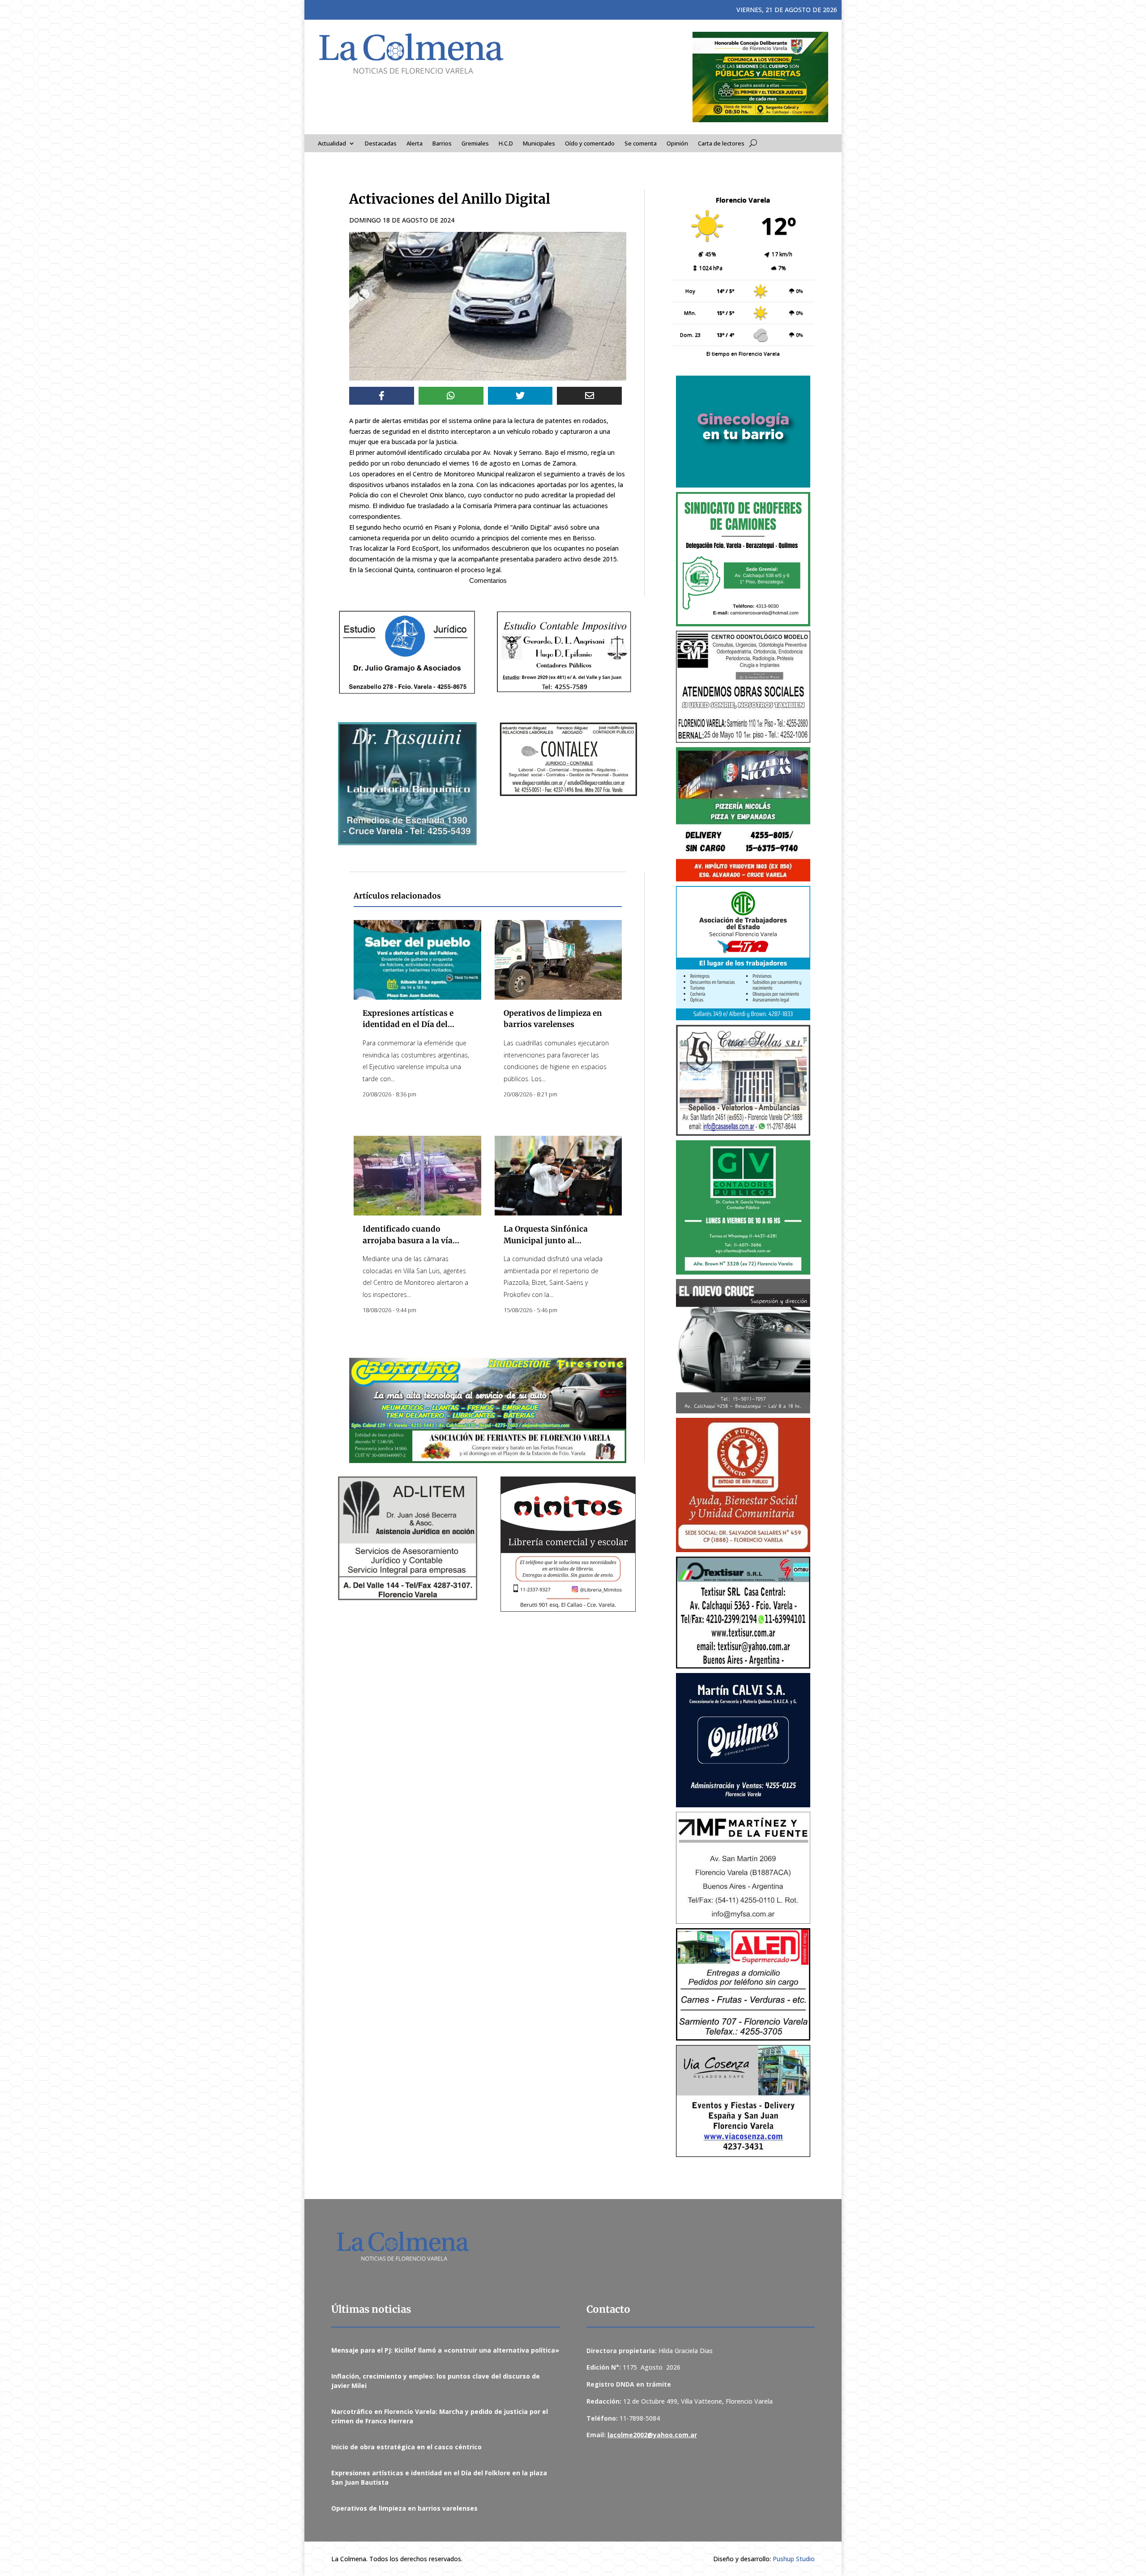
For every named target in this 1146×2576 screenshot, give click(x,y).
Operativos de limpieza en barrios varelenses (404, 2508)
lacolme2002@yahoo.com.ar (652, 2435)
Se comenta (641, 144)
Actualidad (332, 144)
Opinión (677, 144)
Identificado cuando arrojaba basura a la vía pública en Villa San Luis (410, 1240)
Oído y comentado (590, 144)
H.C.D (506, 144)
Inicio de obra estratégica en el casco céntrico (406, 2447)
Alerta (415, 144)
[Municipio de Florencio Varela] (743, 432)
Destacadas (381, 144)
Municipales (539, 144)
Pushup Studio (794, 2559)
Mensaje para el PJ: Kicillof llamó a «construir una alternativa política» (445, 2350)
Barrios (442, 144)
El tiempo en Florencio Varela (743, 353)
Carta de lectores (721, 144)
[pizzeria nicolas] (743, 814)
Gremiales (475, 144)
